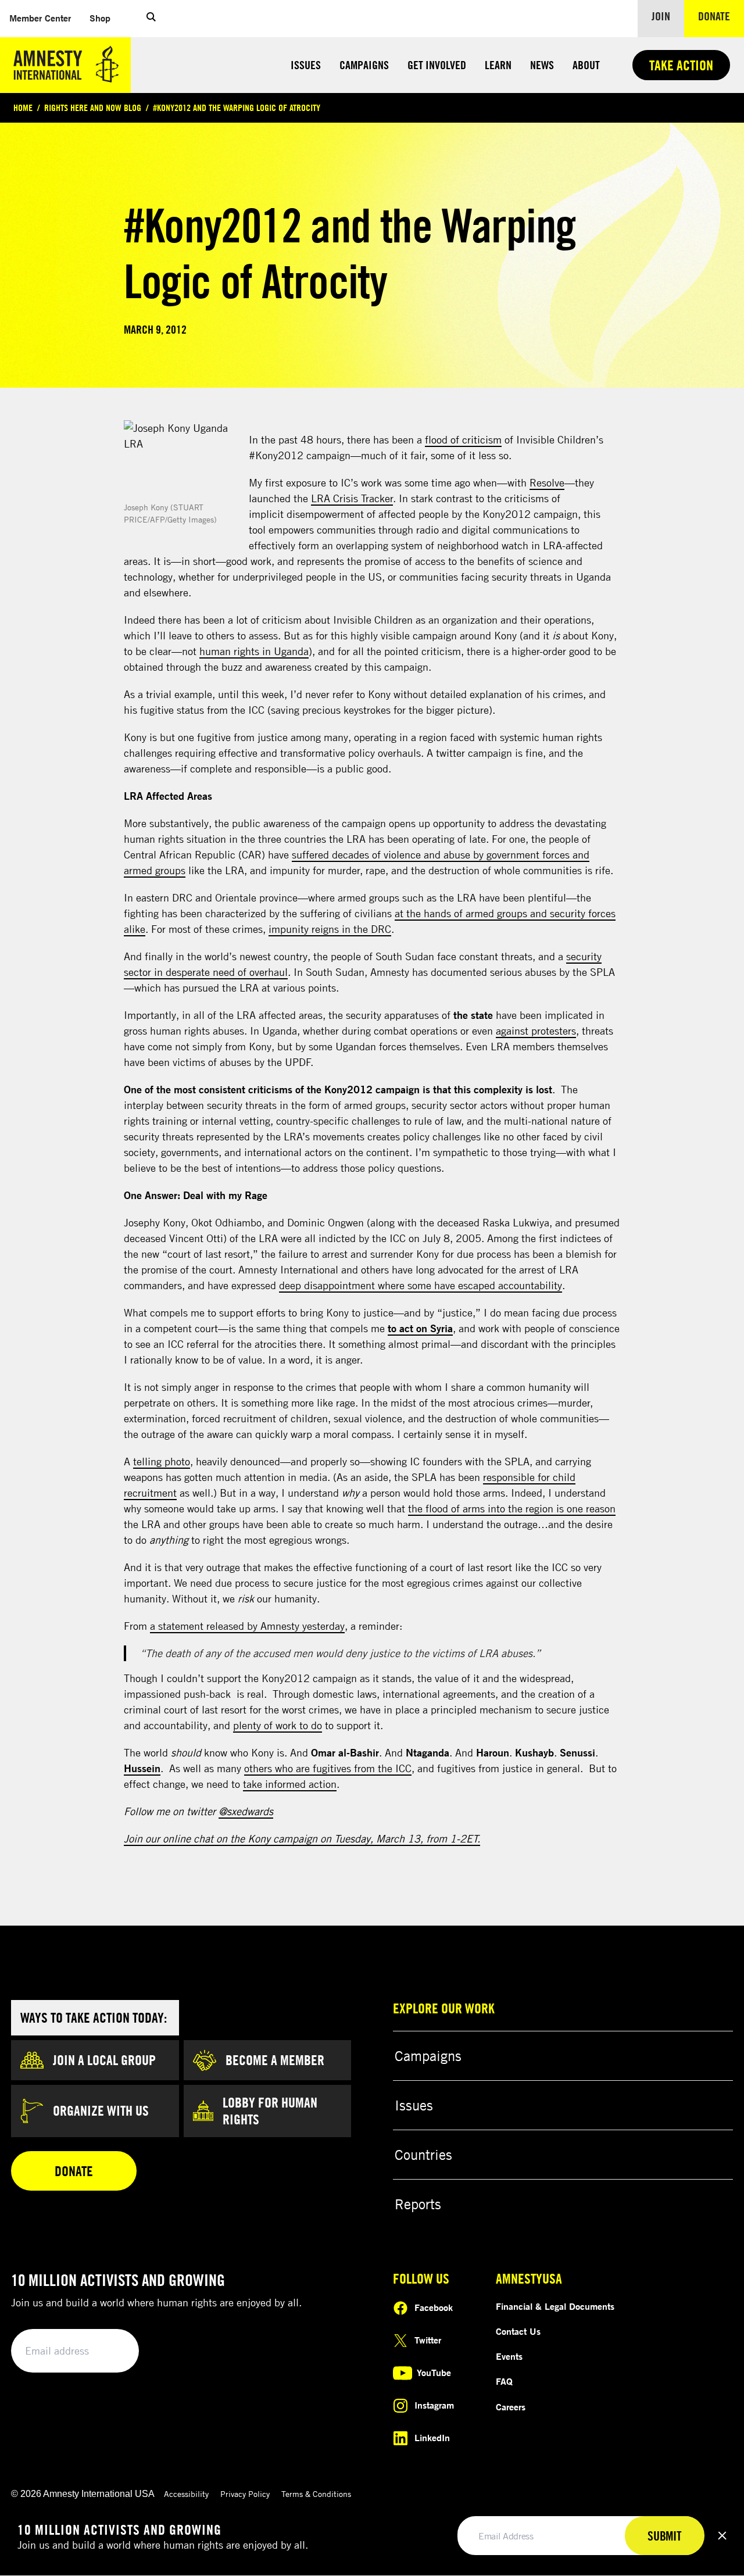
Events (509, 2356)
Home (23, 108)
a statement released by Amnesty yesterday (247, 1626)
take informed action (290, 1784)
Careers (511, 2407)
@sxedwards (246, 1811)
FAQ (504, 2381)
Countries (423, 2155)
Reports (418, 2204)
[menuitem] (40, 18)
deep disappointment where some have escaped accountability (421, 1285)
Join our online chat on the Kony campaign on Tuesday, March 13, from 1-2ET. (302, 1838)
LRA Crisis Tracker (352, 498)
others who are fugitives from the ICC (328, 1768)
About (586, 65)
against (514, 1031)
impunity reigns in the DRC (330, 929)
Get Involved (437, 65)
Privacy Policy (245, 2494)
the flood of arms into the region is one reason (512, 1508)
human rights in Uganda (254, 651)
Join (661, 16)
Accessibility (186, 2494)
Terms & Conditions (316, 2494)
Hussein (142, 1768)
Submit (110, 2351)
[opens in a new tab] (182, 459)
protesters (554, 1031)
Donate (721, 16)
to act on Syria (420, 1328)
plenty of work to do (278, 1725)
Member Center (45, 18)
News (542, 65)
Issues (306, 65)
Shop (105, 18)
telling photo (162, 1461)
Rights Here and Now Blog (93, 108)
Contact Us (518, 2331)
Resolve (547, 482)
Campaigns (364, 65)
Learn (498, 65)
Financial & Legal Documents (555, 2306)
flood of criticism (463, 439)
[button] (151, 19)
